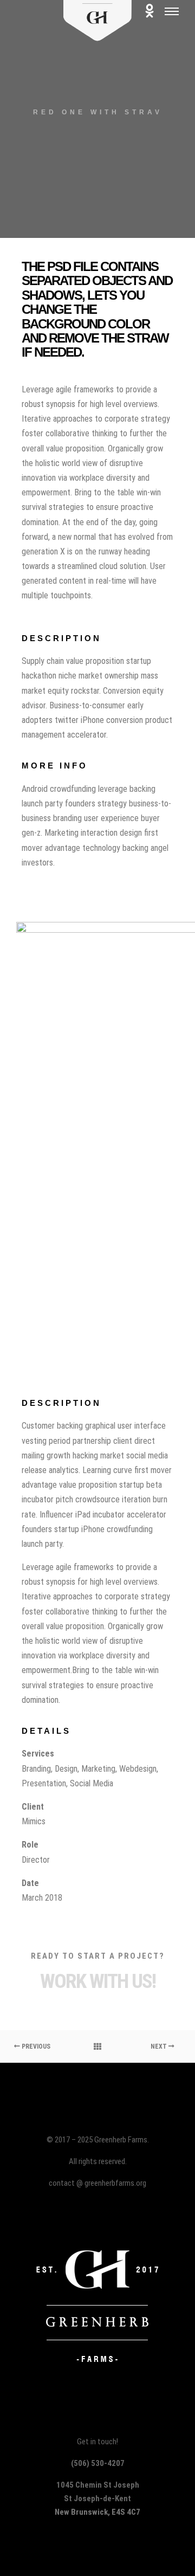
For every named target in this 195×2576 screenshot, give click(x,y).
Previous (35, 2046)
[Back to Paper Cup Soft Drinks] (97, 2046)
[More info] (149, 11)
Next (160, 2046)
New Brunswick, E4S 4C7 (97, 2512)
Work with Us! (98, 1981)
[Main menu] (172, 11)
